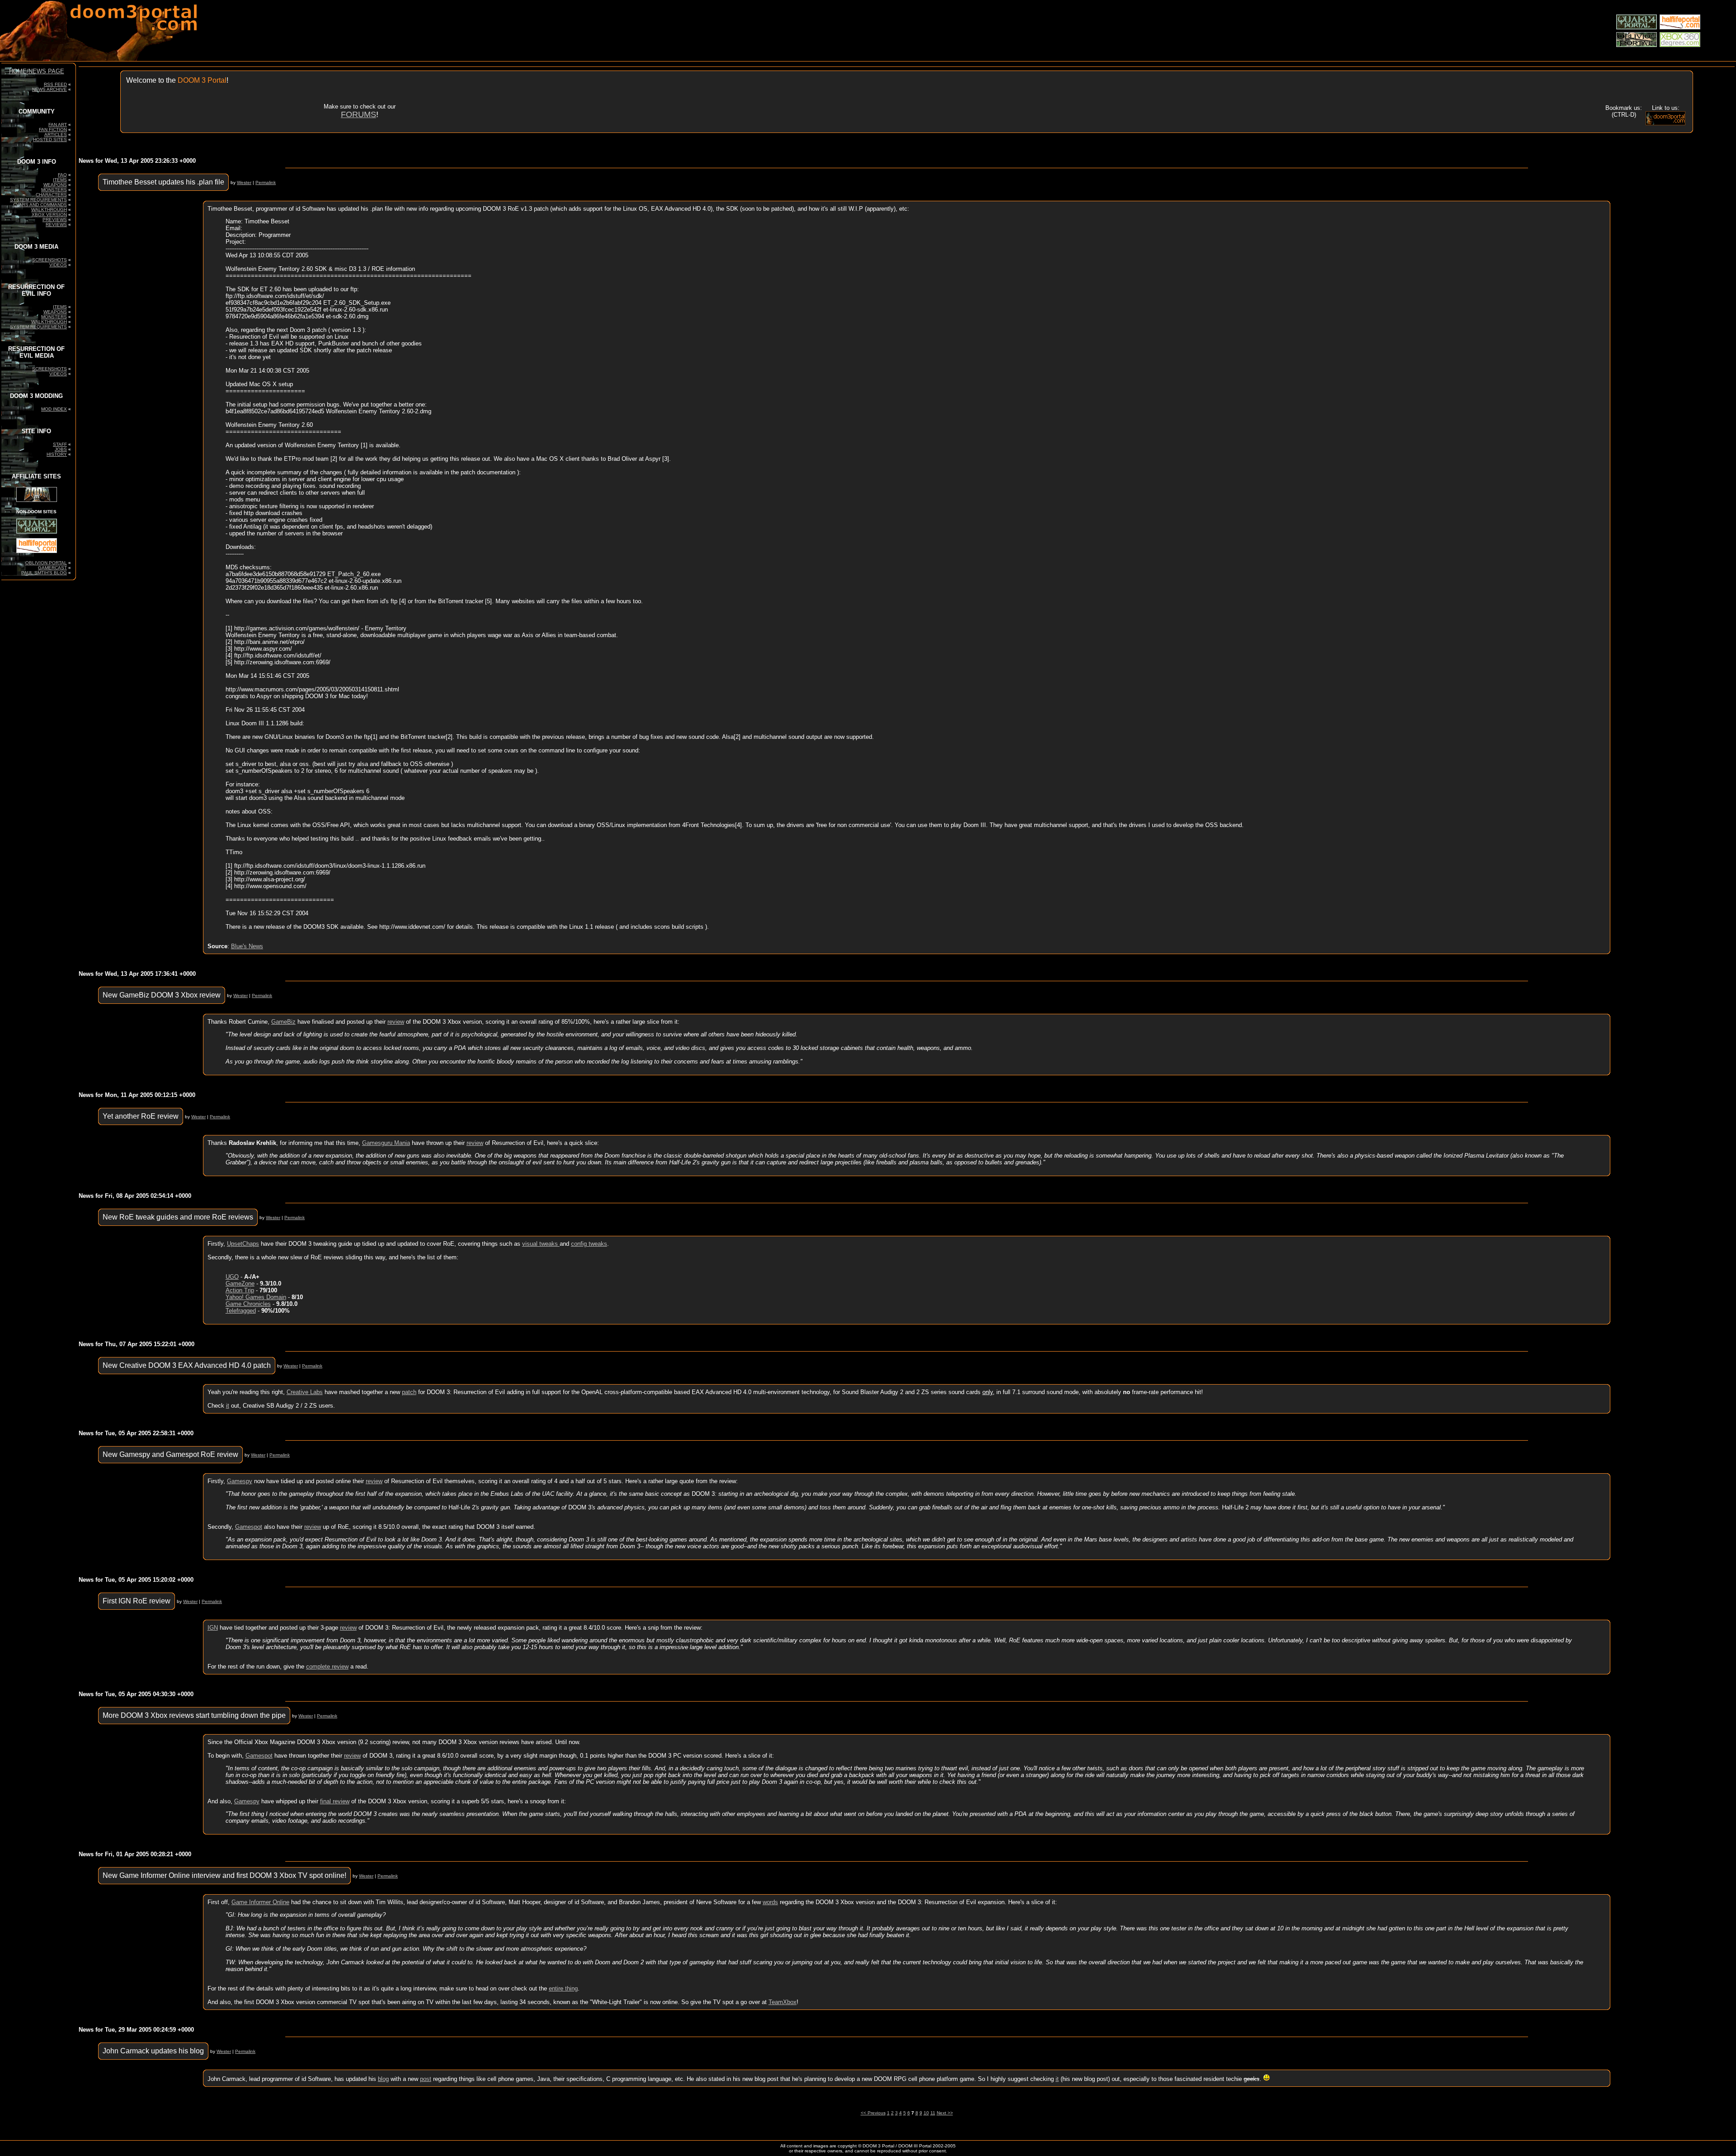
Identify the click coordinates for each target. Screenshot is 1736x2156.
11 (933, 2113)
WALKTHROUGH (49, 210)
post (426, 2079)
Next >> (945, 2113)
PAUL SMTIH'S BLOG (44, 573)
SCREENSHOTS (50, 260)
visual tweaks (541, 1244)
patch (409, 1392)
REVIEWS (56, 225)
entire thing (563, 1988)
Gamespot (249, 1527)
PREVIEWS (55, 220)
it (228, 1406)
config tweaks (589, 1244)
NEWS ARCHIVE (50, 89)
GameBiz (283, 1022)
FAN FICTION (53, 130)
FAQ (62, 175)
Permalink (266, 182)
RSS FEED (55, 84)
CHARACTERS (51, 195)
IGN (213, 1628)
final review (335, 1801)
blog (383, 2079)
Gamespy (240, 1481)
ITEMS (60, 180)
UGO (232, 1277)
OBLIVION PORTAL (46, 563)
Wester (244, 182)
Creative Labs (305, 1392)
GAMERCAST (52, 568)
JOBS (61, 449)
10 (926, 2113)
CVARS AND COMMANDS (40, 205)
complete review (327, 1667)
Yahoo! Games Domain (256, 1297)
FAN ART (58, 125)
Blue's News (247, 946)
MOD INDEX (54, 409)
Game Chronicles (248, 1304)
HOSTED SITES (50, 139)
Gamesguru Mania (386, 1143)
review (396, 1022)
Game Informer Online (260, 1902)
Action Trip (240, 1290)
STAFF (60, 444)
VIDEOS (58, 265)
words (770, 1902)
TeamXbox (783, 2002)
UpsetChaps (243, 1244)
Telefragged (241, 1311)
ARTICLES (56, 135)
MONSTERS (54, 190)
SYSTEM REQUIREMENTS (38, 200)
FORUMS (359, 114)
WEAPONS (55, 185)
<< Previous (873, 2113)
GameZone (240, 1284)
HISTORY (57, 454)
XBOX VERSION (49, 215)
